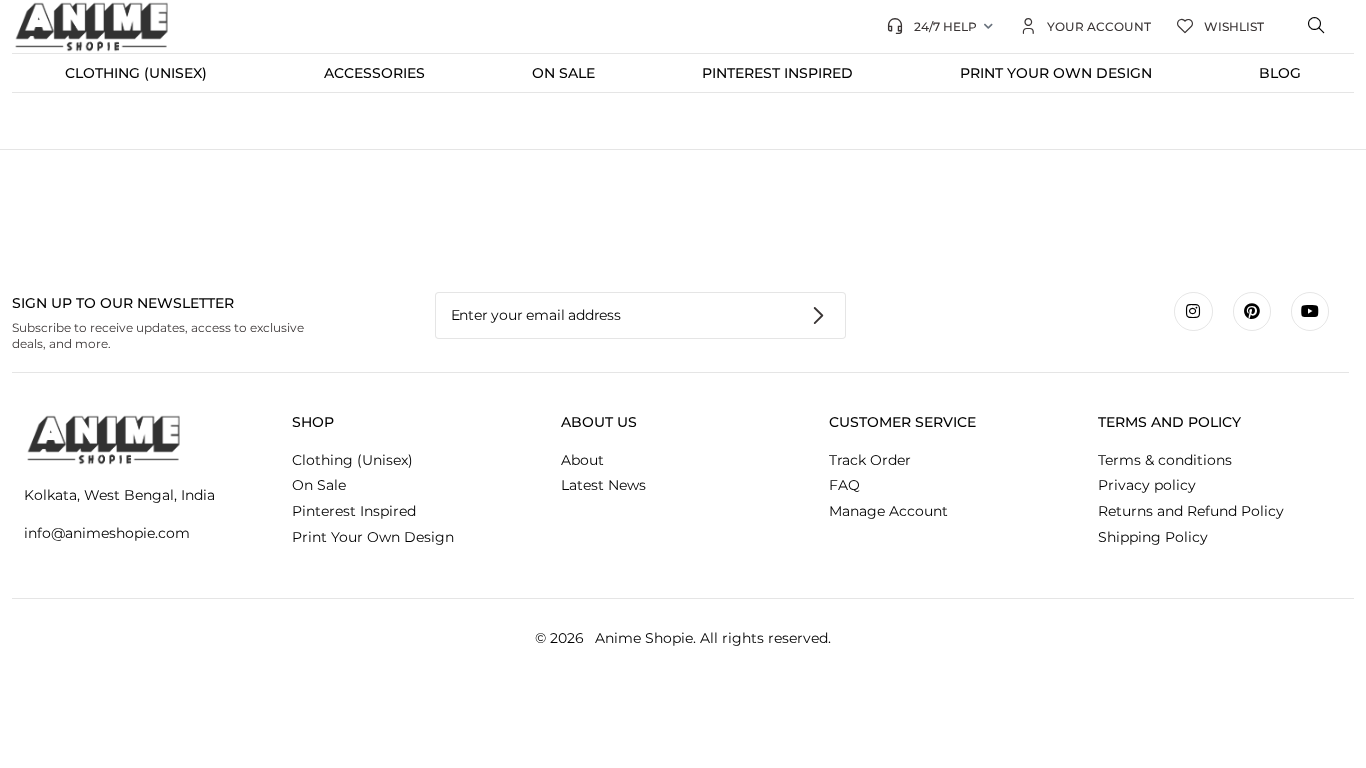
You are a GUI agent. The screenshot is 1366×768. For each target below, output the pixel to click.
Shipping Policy (1153, 537)
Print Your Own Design (1056, 73)
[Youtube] (1310, 311)
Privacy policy (1147, 485)
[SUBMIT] (819, 315)
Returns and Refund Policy (1191, 511)
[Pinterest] (1252, 311)
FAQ (844, 485)
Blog (1280, 73)
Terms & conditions (1165, 460)
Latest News (603, 485)
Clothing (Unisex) (136, 73)
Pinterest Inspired (777, 73)
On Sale (563, 73)
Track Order (870, 460)
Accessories (374, 73)
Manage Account (888, 511)
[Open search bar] (1318, 26)
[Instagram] (1193, 311)
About (582, 460)
